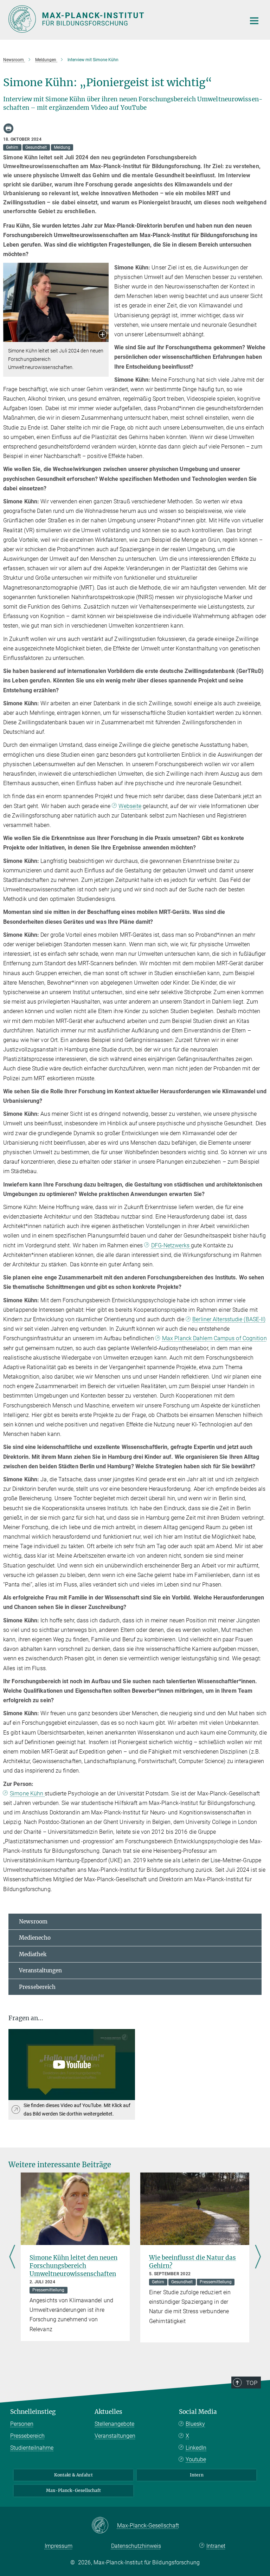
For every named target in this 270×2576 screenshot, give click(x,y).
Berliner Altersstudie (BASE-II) (229, 1319)
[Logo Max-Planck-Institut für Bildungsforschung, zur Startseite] (123, 19)
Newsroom (33, 1922)
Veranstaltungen (40, 1970)
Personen (22, 2424)
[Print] (8, 128)
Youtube (196, 2459)
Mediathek (33, 1954)
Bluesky (195, 2424)
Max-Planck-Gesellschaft (73, 2490)
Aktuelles (108, 2412)
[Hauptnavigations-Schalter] (254, 21)
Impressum (59, 2546)
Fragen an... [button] (26, 2018)
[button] (102, 335)
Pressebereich (37, 1987)
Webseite (130, 806)
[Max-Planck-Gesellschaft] (104, 2526)
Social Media (198, 2412)
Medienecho (35, 1938)
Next (258, 2257)
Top (252, 2383)
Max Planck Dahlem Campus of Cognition (214, 1338)
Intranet (216, 2546)
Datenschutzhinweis (136, 2546)
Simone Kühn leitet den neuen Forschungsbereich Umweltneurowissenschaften (73, 2266)
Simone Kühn (27, 1793)
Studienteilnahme (32, 2448)
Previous (12, 2257)
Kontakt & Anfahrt (73, 2475)
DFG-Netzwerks (171, 1245)
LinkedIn (196, 2448)
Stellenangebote (114, 2424)
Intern (197, 2475)
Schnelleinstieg (33, 2412)
